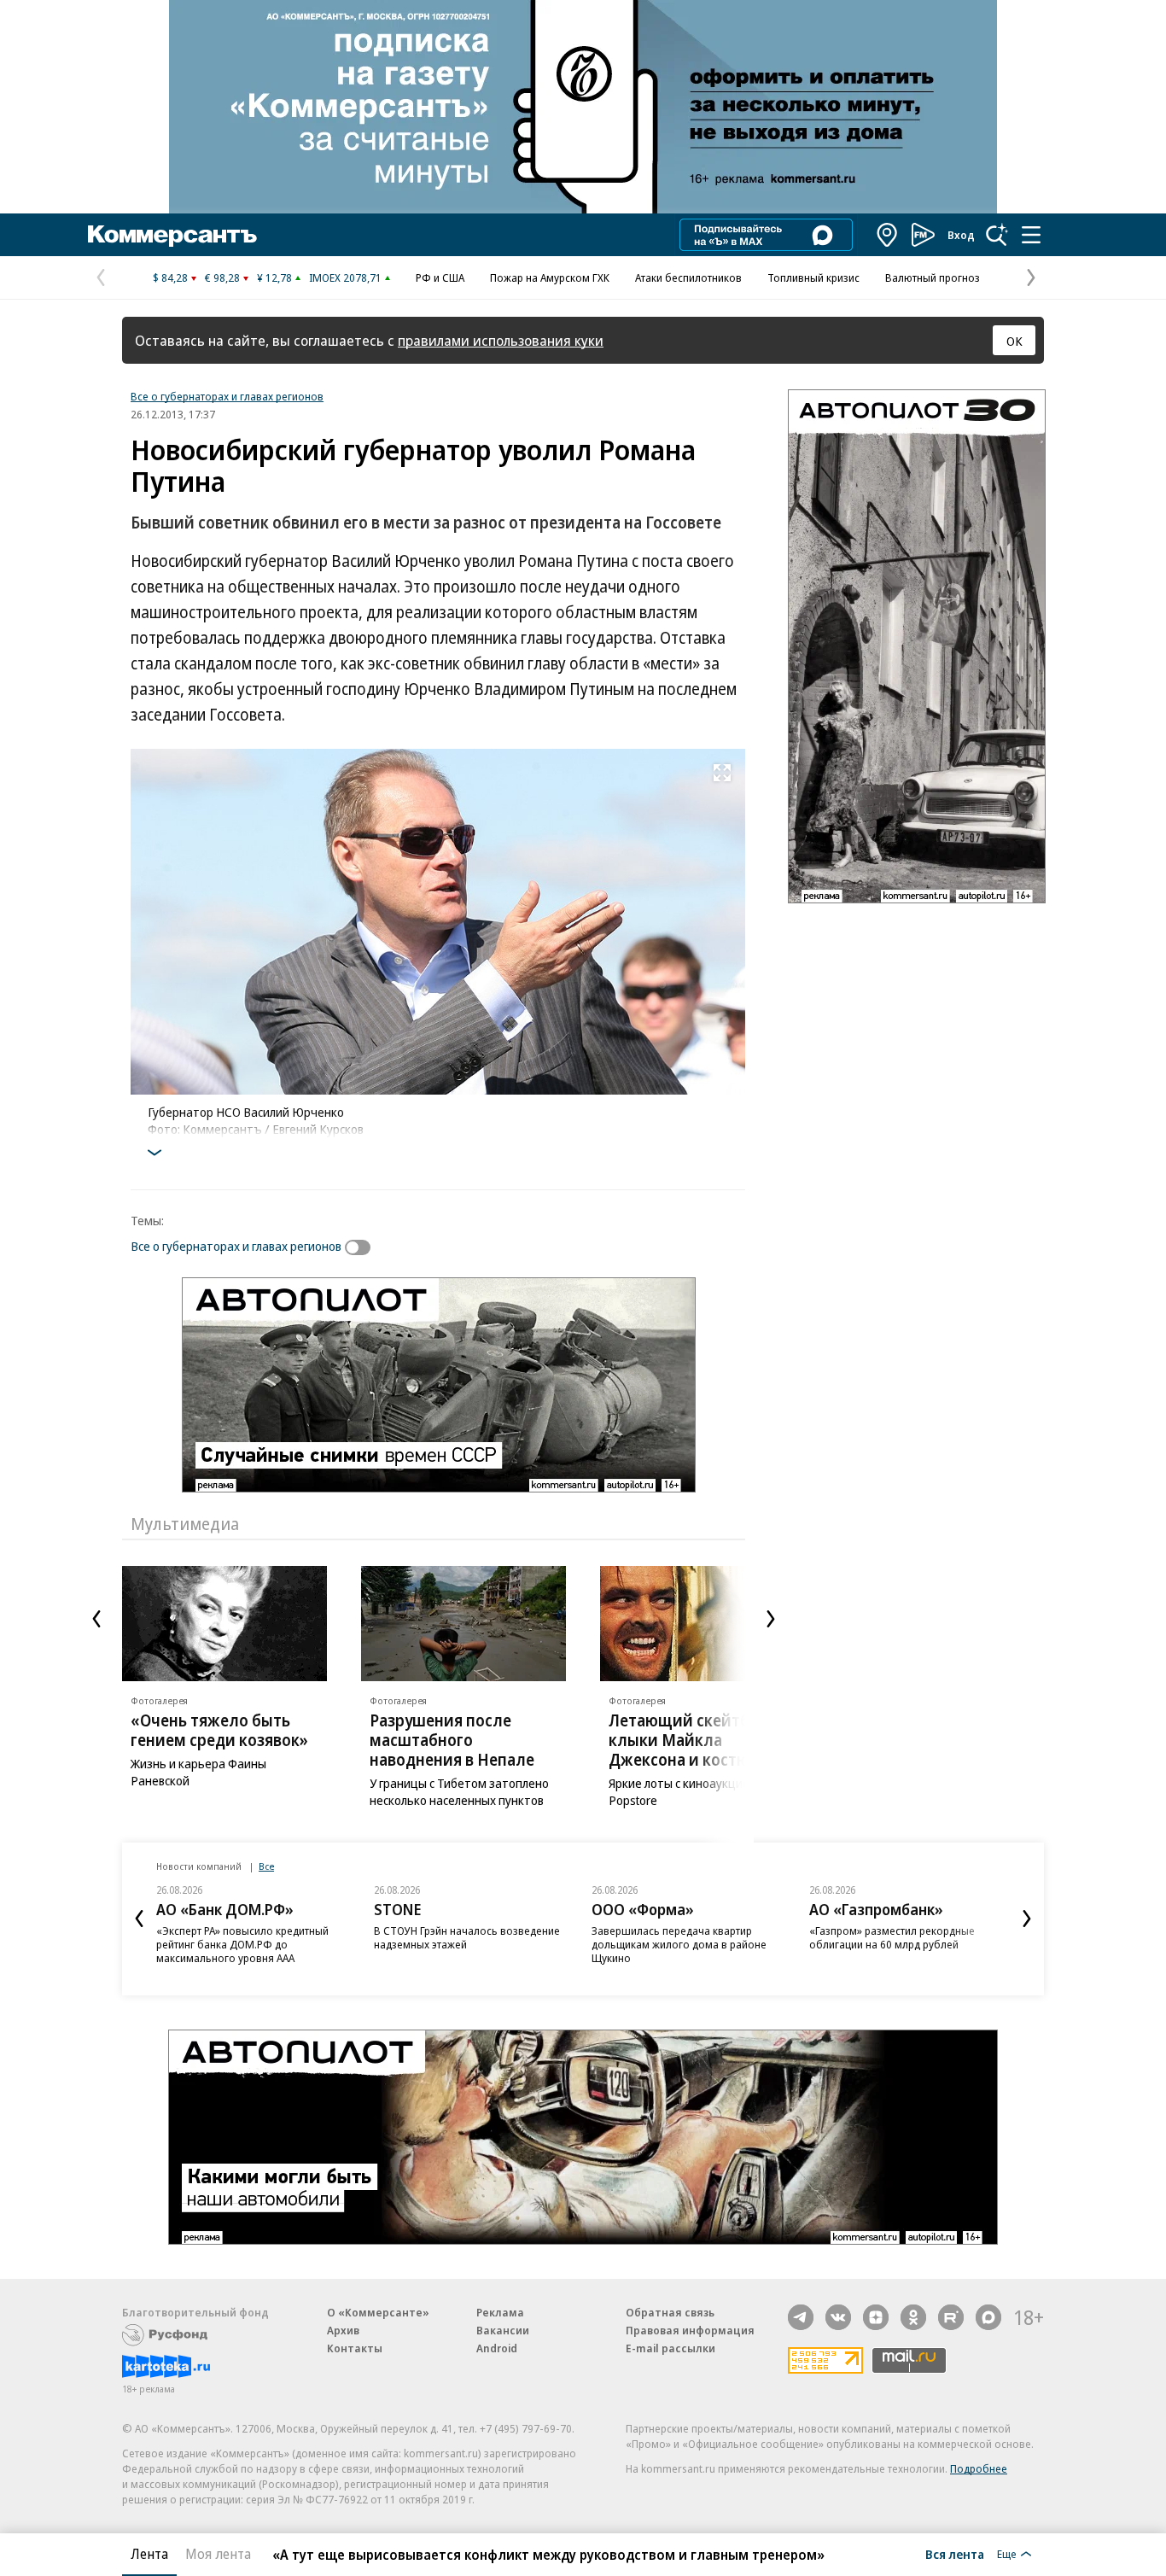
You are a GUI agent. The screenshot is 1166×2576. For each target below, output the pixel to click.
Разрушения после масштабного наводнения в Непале (452, 1740)
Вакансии (503, 2330)
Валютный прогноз (933, 277)
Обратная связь (670, 2312)
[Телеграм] (801, 2317)
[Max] (988, 2317)
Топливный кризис (813, 277)
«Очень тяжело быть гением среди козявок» (219, 1730)
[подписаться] (362, 1247)
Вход (961, 235)
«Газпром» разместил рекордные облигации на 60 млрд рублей (892, 1937)
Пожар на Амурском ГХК (550, 277)
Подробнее (979, 2468)
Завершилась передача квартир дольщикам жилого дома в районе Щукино (679, 1944)
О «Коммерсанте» (378, 2312)
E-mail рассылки (670, 2348)
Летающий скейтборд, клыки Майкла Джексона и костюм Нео (702, 1740)
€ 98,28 (222, 277)
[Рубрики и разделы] (1031, 235)
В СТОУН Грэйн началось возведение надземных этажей (467, 1937)
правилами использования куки (501, 340)
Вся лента (955, 2554)
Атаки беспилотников (688, 277)
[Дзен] (876, 2317)
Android (497, 2348)
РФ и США (440, 277)
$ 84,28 (170, 277)
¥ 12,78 (274, 277)
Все (266, 1866)
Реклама (500, 2312)
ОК (1014, 341)
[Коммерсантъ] (172, 235)
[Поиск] (997, 235)
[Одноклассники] (913, 2317)
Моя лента (218, 2554)
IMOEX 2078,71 (345, 277)
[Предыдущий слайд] (96, 1619)
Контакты (355, 2348)
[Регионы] (888, 235)
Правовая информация (690, 2330)
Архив (343, 2330)
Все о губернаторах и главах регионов (227, 396)
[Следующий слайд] (771, 1619)
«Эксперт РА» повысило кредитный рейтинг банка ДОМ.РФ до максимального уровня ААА (242, 1944)
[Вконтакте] (838, 2317)
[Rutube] (951, 2317)
